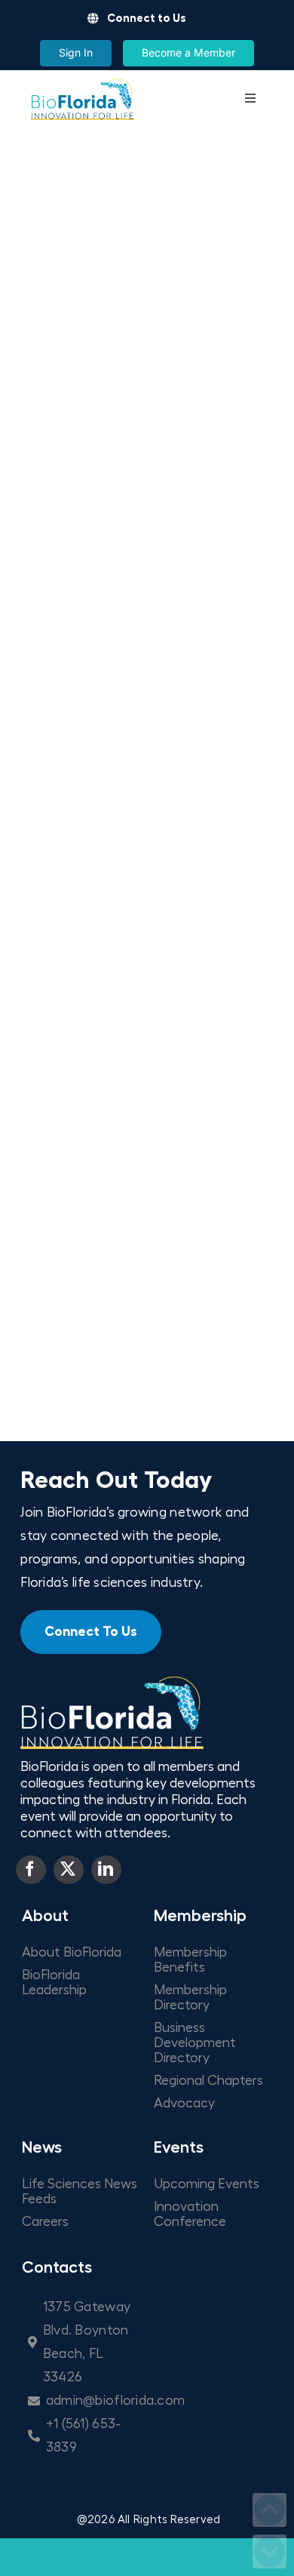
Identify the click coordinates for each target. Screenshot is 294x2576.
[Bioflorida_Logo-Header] (82, 84)
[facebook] (31, 1870)
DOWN (269, 2551)
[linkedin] (106, 1870)
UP (269, 2510)
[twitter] (69, 1870)
